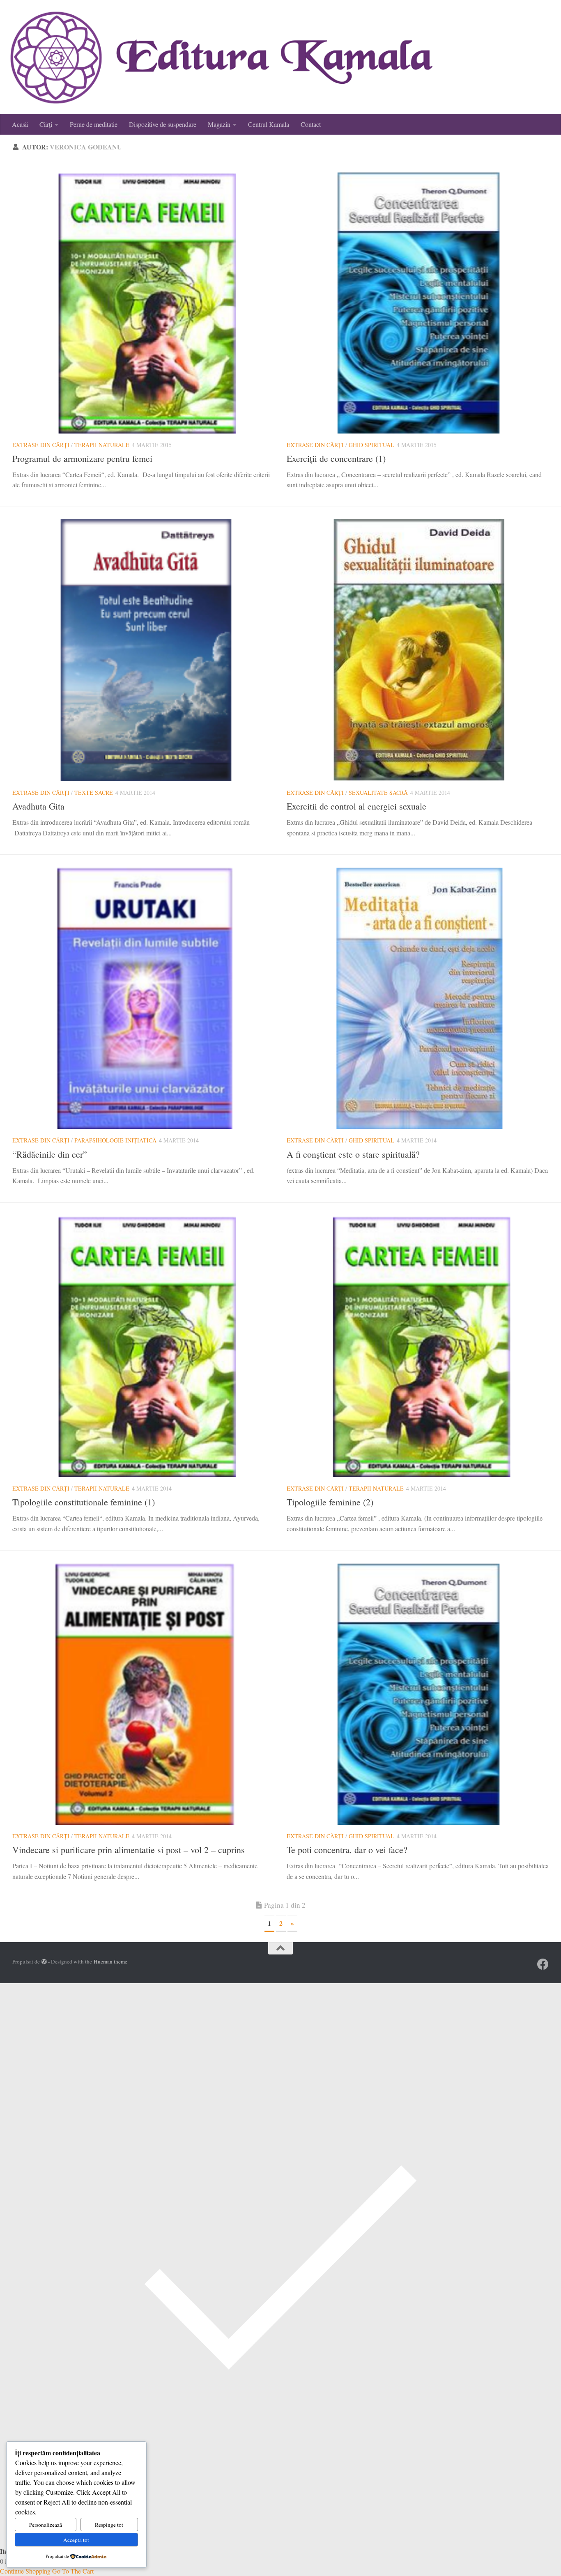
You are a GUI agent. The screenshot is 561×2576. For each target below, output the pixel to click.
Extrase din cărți (41, 445)
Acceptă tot (76, 2540)
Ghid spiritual (371, 445)
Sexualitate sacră (378, 793)
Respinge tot (109, 2525)
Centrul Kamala (269, 124)
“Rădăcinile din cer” (50, 1154)
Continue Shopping (25, 2571)
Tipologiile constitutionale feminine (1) (84, 1502)
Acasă (20, 124)
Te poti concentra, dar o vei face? (347, 1850)
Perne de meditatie (94, 124)
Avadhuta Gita (38, 806)
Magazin (219, 124)
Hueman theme (110, 1961)
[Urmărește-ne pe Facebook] (543, 1964)
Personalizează (46, 2525)
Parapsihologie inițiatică (115, 1140)
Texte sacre (94, 793)
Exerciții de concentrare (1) (336, 458)
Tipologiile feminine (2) (330, 1502)
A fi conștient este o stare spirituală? (353, 1154)
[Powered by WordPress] (44, 1962)
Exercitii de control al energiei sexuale (356, 806)
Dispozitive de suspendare (163, 124)
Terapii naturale (102, 445)
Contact (311, 124)
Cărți (46, 124)
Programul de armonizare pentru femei (82, 458)
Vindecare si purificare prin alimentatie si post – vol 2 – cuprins (129, 1850)
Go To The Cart (73, 2571)
